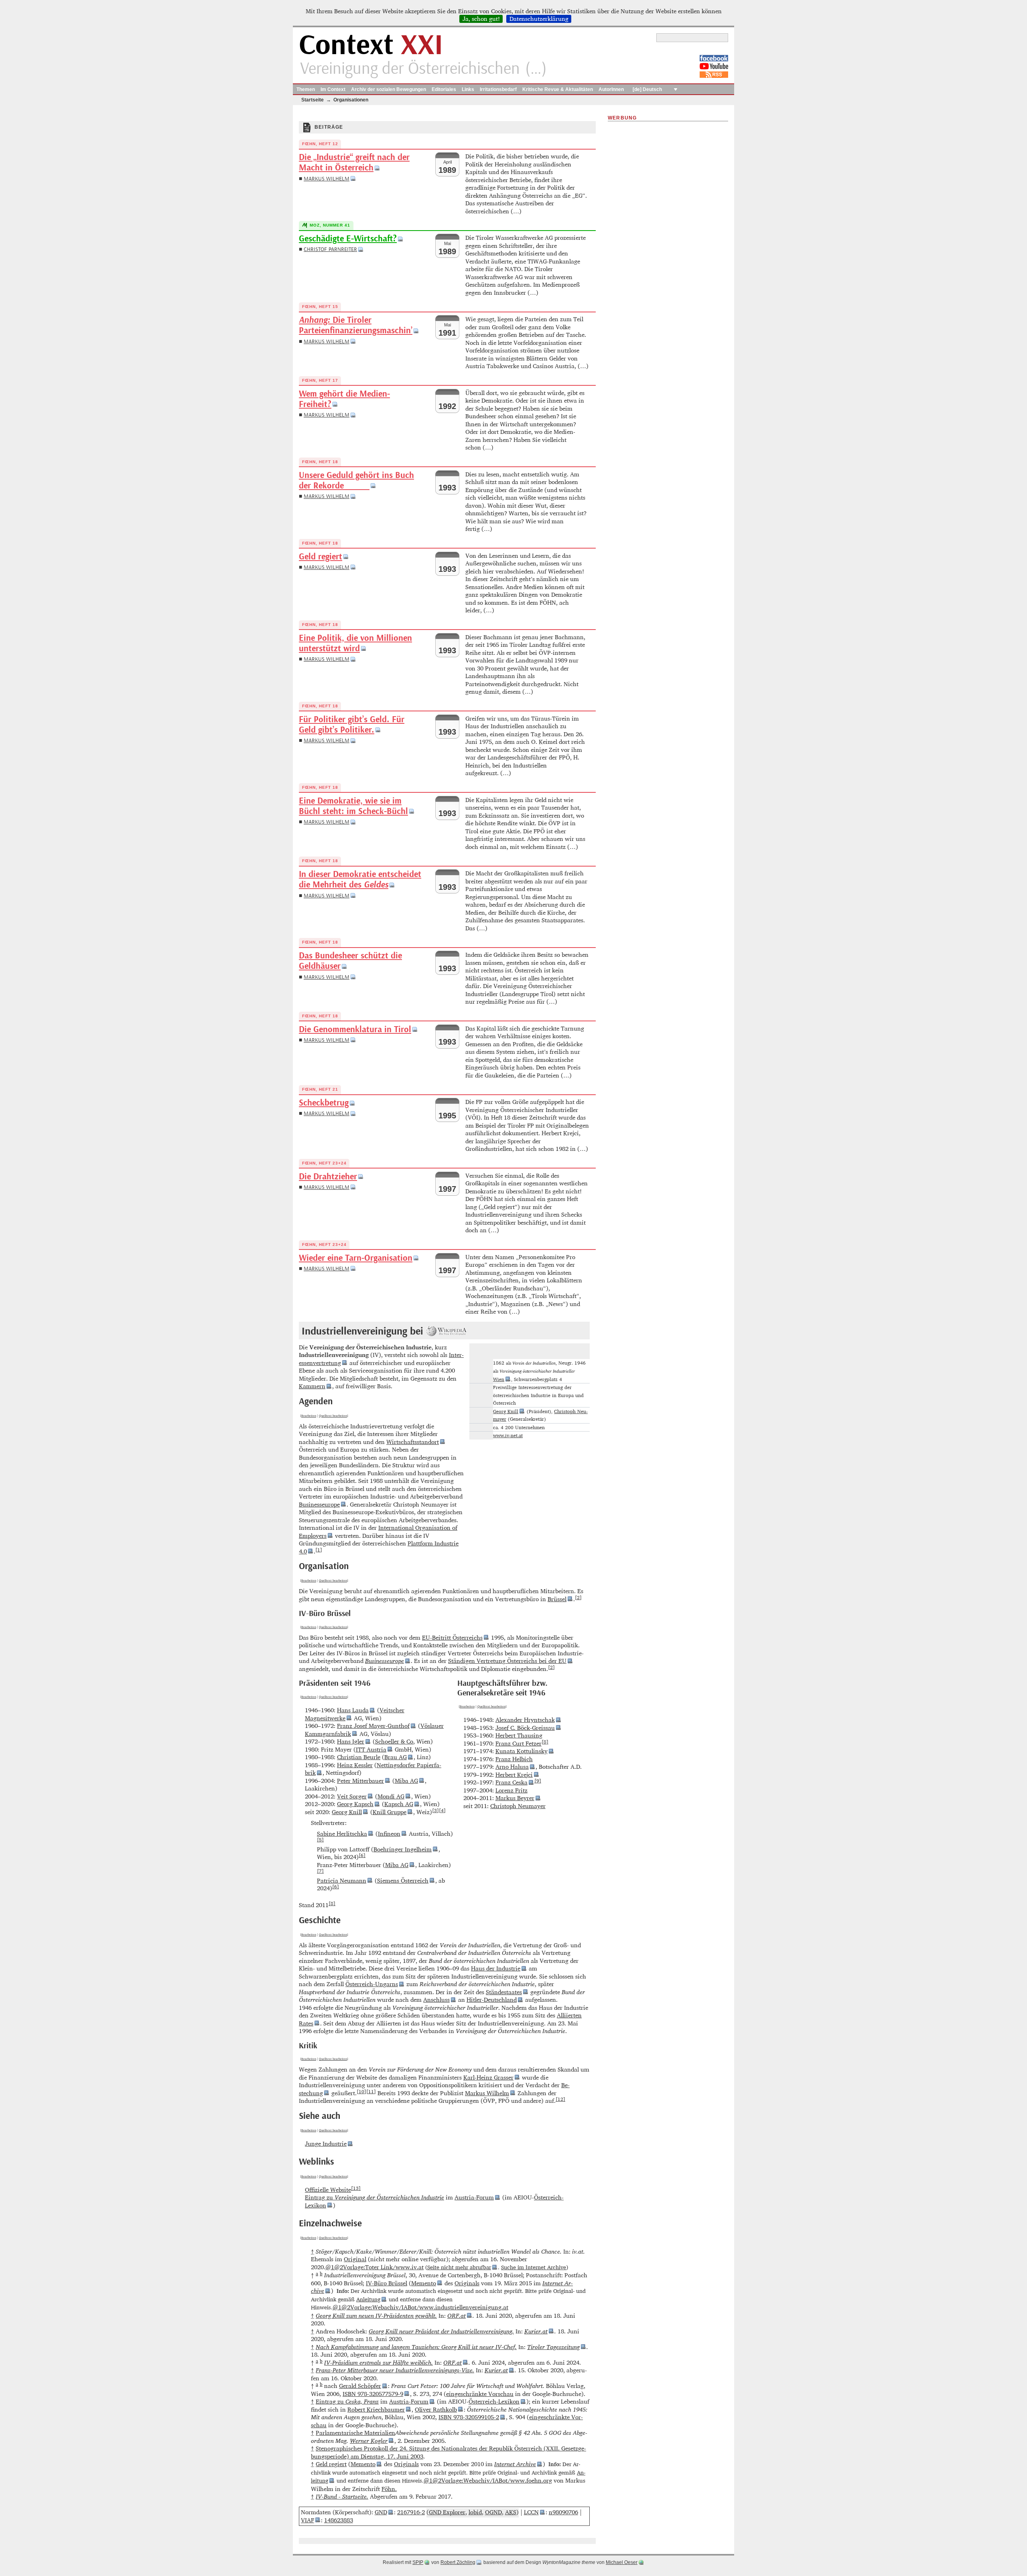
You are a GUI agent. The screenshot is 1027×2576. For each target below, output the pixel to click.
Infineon (389, 1834)
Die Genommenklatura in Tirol (355, 1030)
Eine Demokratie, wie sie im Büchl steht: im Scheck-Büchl (353, 806)
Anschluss (436, 2000)
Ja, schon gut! (481, 19)
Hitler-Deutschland (492, 2000)
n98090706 (563, 2512)
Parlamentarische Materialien (355, 2433)
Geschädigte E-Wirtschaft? (348, 239)
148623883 (339, 2520)
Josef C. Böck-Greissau (525, 1728)
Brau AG (396, 1757)
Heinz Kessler (355, 1765)
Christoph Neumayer (518, 1806)
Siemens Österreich (403, 1880)
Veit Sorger (352, 1796)
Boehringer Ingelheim (403, 1849)
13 (356, 2188)
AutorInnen (611, 89)
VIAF (307, 2520)
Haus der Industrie (496, 1968)
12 (560, 2099)
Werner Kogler (369, 2441)
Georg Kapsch (355, 1804)
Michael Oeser (622, 2562)
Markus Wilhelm (327, 179)
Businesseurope (319, 1504)
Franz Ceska (511, 1782)
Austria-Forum (474, 2197)
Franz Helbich (514, 1759)
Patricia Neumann (342, 1880)
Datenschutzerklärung (539, 19)
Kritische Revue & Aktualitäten (558, 89)
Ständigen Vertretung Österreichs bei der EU (507, 1661)
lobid (475, 2512)
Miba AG (406, 1781)
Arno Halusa (512, 1767)
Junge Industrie (326, 2144)
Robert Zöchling (458, 2562)
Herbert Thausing (519, 1735)
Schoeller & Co (394, 1741)
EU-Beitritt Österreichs (452, 1637)
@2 (339, 2267)
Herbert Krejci (514, 1775)
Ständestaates (504, 1992)
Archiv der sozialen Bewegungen (389, 89)
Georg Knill (506, 1411)
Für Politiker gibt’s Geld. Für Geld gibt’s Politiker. (352, 725)
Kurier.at (536, 2331)
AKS (511, 2512)
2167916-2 (411, 2512)
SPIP (418, 2562)
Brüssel (557, 1599)
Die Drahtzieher (328, 1177)
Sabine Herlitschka (342, 1834)
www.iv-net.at (508, 1435)
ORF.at (457, 2316)
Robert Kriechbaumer (376, 2409)
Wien (499, 1379)
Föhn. (389, 2489)
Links (468, 89)
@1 (330, 2267)
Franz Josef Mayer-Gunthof (373, 1726)
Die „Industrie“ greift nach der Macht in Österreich (354, 163)
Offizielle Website (328, 2190)
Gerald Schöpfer (360, 2386)
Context (371, 46)
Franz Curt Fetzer (519, 1743)
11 (371, 2091)
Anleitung (368, 2299)
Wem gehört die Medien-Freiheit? (344, 399)
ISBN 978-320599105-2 (469, 2417)
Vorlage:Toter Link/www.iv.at (383, 2267)
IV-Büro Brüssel (387, 2283)
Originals (467, 2283)
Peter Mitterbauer (360, 1781)
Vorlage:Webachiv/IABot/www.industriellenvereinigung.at (429, 2307)
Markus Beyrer (515, 1798)
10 (361, 2091)
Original (355, 2259)
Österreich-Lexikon (494, 2401)
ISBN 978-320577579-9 (373, 2394)
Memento (424, 2283)
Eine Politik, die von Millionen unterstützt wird (355, 643)
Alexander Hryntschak (525, 1720)
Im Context (333, 89)
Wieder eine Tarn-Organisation (356, 1258)
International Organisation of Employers (378, 1532)
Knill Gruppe (390, 1812)
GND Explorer (447, 2512)
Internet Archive (515, 2464)
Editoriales (444, 89)
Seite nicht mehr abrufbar (459, 2267)
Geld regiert (321, 557)
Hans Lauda (353, 1710)
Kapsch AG (399, 1804)
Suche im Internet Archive (534, 2267)
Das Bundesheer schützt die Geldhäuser (350, 961)
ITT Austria (371, 1749)
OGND (493, 2512)
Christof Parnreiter (330, 249)
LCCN (531, 2512)
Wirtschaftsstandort (413, 1442)
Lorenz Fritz (511, 1790)
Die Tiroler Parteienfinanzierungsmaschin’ (356, 325)
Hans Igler (351, 1741)
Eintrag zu (374, 2197)
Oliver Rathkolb (436, 2409)
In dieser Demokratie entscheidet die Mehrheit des (360, 880)
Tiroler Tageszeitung (553, 2347)
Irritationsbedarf (498, 89)
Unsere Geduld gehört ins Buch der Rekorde (356, 481)
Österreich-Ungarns (372, 1984)
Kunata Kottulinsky (522, 1751)
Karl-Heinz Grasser (488, 2077)
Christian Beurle (359, 1757)
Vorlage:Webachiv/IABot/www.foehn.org (497, 2480)
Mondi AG (391, 1796)
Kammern (312, 1386)
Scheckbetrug (324, 1103)
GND (381, 2512)
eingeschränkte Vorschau (480, 2394)
